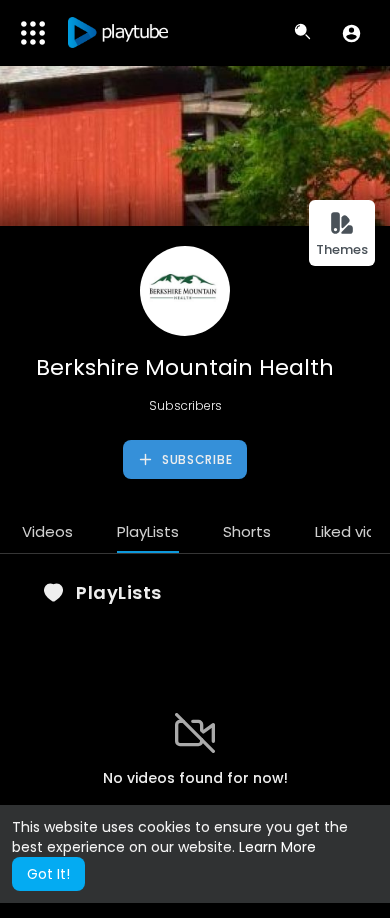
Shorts (247, 531)
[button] (351, 33)
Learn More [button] (277, 847)
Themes (342, 249)
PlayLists (148, 531)
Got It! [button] (48, 874)
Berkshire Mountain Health (185, 367)
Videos (47, 531)
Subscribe (195, 459)
